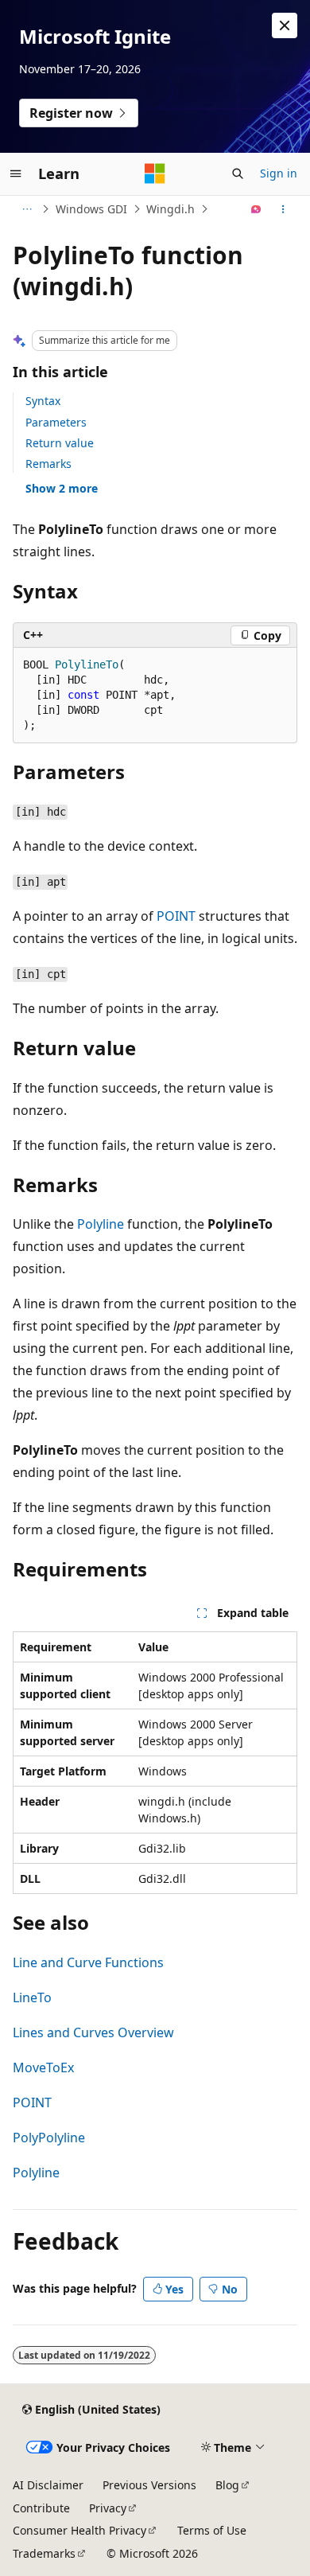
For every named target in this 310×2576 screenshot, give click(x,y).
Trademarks (44, 2553)
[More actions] (283, 209)
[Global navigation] (16, 173)
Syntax (43, 401)
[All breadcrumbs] (27, 209)
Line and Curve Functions (88, 1962)
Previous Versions (149, 2485)
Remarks (48, 464)
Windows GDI (91, 209)
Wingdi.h (170, 209)
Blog (227, 2485)
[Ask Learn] (256, 209)
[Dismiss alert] (285, 25)
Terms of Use (212, 2530)
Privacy (108, 2508)
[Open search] (238, 173)
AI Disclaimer (48, 2485)
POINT (176, 916)
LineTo (32, 1997)
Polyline (101, 1224)
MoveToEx (43, 2067)
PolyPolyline (49, 2138)
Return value (60, 443)
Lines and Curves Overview (93, 2032)
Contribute (41, 2508)
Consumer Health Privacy (79, 2530)
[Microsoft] (155, 173)
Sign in (279, 173)
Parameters (56, 422)
